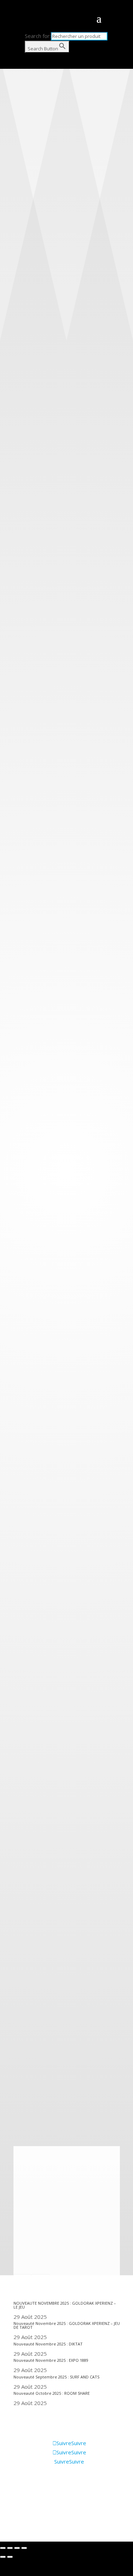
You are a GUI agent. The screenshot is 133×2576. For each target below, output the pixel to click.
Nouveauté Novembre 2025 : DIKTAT (48, 2344)
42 (17, 1995)
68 (17, 2078)
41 (17, 1985)
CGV (18, 2501)
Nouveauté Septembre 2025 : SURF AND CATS (56, 2377)
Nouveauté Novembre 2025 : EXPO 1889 (51, 2360)
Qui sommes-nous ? (37, 2491)
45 (17, 2022)
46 (17, 2032)
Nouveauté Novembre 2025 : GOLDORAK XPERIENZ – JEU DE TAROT (67, 2325)
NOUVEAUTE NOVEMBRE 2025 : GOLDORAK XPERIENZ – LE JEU (65, 2305)
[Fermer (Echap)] (3, 2548)
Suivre (79, 2443)
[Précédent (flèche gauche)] (3, 2557)
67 (17, 2068)
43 (17, 2004)
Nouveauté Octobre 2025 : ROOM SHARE (52, 2393)
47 (17, 2041)
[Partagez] (10, 2548)
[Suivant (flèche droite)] (10, 2557)
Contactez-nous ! (33, 2512)
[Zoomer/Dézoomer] (24, 2548)
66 (17, 2059)
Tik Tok (22, 2522)
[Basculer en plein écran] (17, 2548)
